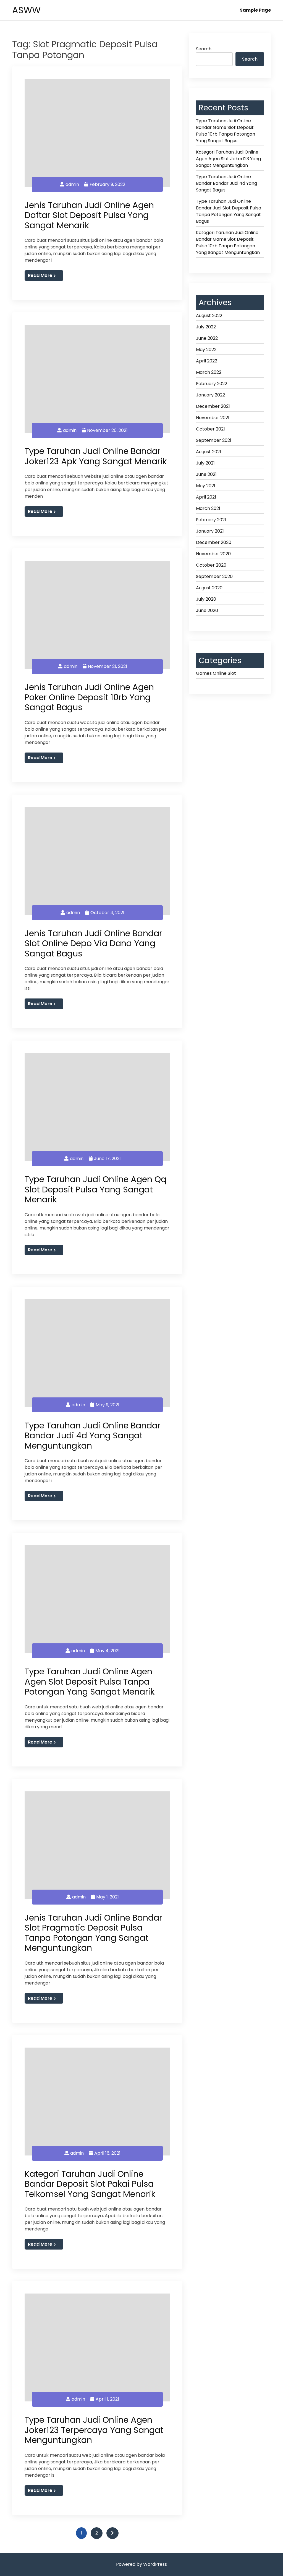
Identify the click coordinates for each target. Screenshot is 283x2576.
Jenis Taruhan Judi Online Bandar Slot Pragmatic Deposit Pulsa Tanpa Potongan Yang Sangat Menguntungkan (93, 1933)
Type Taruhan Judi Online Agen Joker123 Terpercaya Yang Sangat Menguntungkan (94, 2430)
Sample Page (255, 10)
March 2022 (209, 372)
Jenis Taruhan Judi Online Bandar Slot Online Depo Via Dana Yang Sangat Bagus (93, 943)
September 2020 (214, 576)
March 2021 (208, 508)
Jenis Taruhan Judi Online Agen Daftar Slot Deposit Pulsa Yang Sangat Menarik (89, 215)
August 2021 (209, 452)
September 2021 (214, 440)
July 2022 (206, 327)
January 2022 (210, 395)
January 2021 (210, 531)
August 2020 (209, 588)
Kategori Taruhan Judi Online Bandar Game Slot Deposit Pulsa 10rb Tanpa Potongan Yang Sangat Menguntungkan (228, 242)
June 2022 (207, 338)
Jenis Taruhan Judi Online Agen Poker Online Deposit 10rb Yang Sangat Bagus (89, 697)
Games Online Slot (216, 673)
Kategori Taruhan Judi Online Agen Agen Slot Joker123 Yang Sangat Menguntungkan (228, 159)
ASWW (26, 10)
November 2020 (213, 554)
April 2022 (207, 361)
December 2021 (213, 406)
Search (204, 49)
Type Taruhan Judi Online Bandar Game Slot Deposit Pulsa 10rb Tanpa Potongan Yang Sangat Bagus (226, 131)
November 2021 (213, 418)
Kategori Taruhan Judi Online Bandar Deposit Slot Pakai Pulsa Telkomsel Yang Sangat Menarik (90, 2184)
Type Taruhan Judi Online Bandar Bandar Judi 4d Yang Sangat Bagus (226, 183)
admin (72, 184)
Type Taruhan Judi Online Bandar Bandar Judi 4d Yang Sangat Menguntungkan (93, 1436)
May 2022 (206, 350)
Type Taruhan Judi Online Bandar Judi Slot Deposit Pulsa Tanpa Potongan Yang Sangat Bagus (229, 211)
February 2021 (211, 520)
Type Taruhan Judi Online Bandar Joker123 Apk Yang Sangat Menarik (96, 456)
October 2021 (210, 429)
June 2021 (206, 474)
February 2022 (212, 384)
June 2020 (207, 610)
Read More (40, 275)
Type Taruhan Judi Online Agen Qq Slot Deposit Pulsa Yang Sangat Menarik (95, 1189)
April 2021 (206, 497)
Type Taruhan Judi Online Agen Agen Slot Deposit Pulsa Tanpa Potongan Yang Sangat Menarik (90, 1682)
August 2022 (209, 316)
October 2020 (211, 565)
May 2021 (206, 486)
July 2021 (205, 463)
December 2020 (214, 542)
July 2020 (206, 599)
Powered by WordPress (141, 2564)
